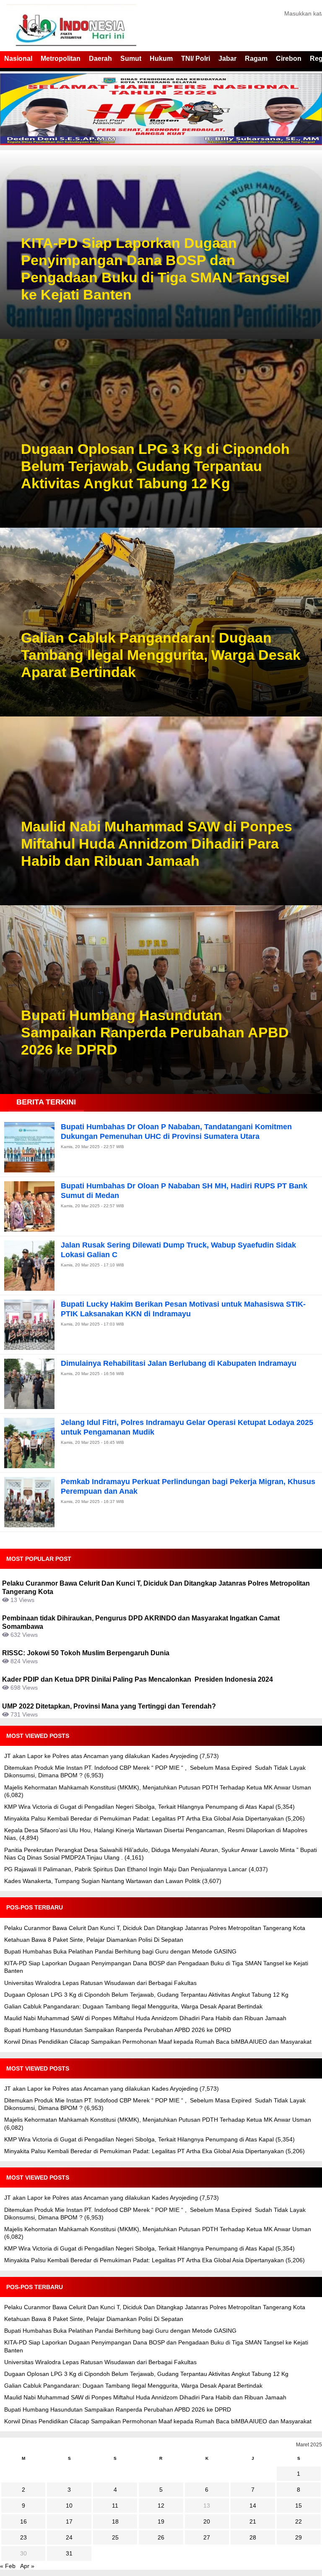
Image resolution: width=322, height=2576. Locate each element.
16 (23, 2521)
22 (299, 2521)
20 (207, 2521)
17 (69, 2521)
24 (69, 2537)
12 (161, 2506)
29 (299, 2537)
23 (23, 2537)
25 (115, 2537)
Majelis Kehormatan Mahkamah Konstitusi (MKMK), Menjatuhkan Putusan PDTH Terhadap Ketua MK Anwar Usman (158, 1787)
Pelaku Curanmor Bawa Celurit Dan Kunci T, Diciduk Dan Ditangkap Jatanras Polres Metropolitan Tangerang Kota (155, 1928)
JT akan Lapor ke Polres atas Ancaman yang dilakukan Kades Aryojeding (101, 1756)
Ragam (256, 59)
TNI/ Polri (196, 59)
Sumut (131, 59)
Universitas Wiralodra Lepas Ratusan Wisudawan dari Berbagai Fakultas (100, 1983)
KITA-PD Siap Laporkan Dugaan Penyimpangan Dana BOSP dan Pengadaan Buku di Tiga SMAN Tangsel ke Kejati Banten (155, 268)
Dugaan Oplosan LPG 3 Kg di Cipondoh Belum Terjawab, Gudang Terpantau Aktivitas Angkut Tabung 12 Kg (155, 466)
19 (161, 2521)
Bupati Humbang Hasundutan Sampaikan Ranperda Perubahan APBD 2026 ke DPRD (155, 1032)
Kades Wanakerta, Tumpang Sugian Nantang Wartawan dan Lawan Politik (102, 1881)
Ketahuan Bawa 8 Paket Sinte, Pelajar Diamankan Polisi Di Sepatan (94, 1940)
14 (253, 2506)
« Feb (8, 2566)
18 (115, 2521)
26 (161, 2537)
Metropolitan (61, 59)
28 (253, 2537)
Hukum (161, 59)
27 (207, 2537)
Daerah (100, 59)
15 (299, 2506)
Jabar (227, 59)
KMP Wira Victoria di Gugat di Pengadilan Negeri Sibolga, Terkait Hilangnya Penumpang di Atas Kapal (139, 1807)
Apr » (27, 2566)
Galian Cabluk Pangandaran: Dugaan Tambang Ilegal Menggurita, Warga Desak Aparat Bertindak (161, 655)
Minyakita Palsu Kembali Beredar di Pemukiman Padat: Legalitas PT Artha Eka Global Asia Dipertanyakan (144, 1818)
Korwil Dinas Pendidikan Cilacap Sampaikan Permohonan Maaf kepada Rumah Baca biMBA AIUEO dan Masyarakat (158, 2042)
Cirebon (289, 59)
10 (69, 2506)
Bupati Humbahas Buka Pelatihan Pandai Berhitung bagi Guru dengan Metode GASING (120, 1951)
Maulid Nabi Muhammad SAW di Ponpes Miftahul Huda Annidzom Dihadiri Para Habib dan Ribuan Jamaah (157, 844)
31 (69, 2553)
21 (253, 2521)
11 (115, 2506)
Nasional (18, 59)
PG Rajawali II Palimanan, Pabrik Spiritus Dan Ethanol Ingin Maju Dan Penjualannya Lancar (126, 1869)
